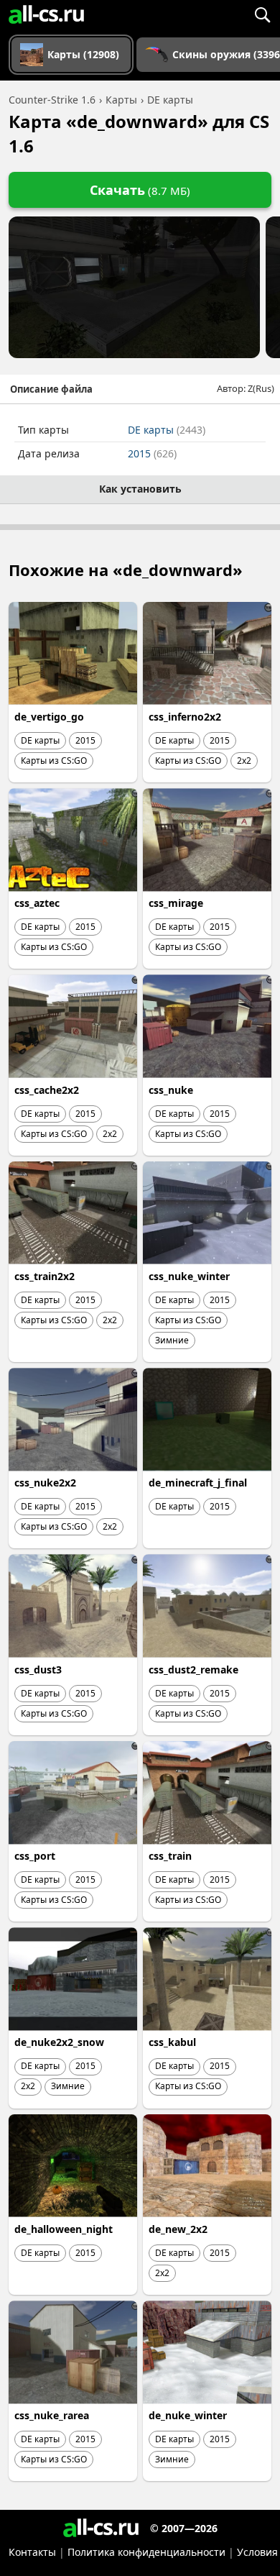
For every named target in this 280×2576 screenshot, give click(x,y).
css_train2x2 (45, 1276)
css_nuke (171, 1090)
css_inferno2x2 (185, 717)
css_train (170, 1856)
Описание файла (51, 389)
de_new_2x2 (178, 2229)
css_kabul (172, 2042)
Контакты (32, 2552)
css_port (35, 1856)
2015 (152, 453)
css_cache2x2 (47, 1090)
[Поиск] (262, 14)
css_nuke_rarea (52, 2415)
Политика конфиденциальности (146, 2552)
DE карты (167, 430)
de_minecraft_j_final (198, 1483)
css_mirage (176, 903)
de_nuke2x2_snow (59, 2042)
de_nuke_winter (188, 2415)
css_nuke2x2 (45, 1483)
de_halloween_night (64, 2229)
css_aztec (37, 903)
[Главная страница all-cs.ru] (46, 14)
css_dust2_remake (193, 1670)
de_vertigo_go (49, 717)
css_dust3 (38, 1670)
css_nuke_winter (189, 1276)
